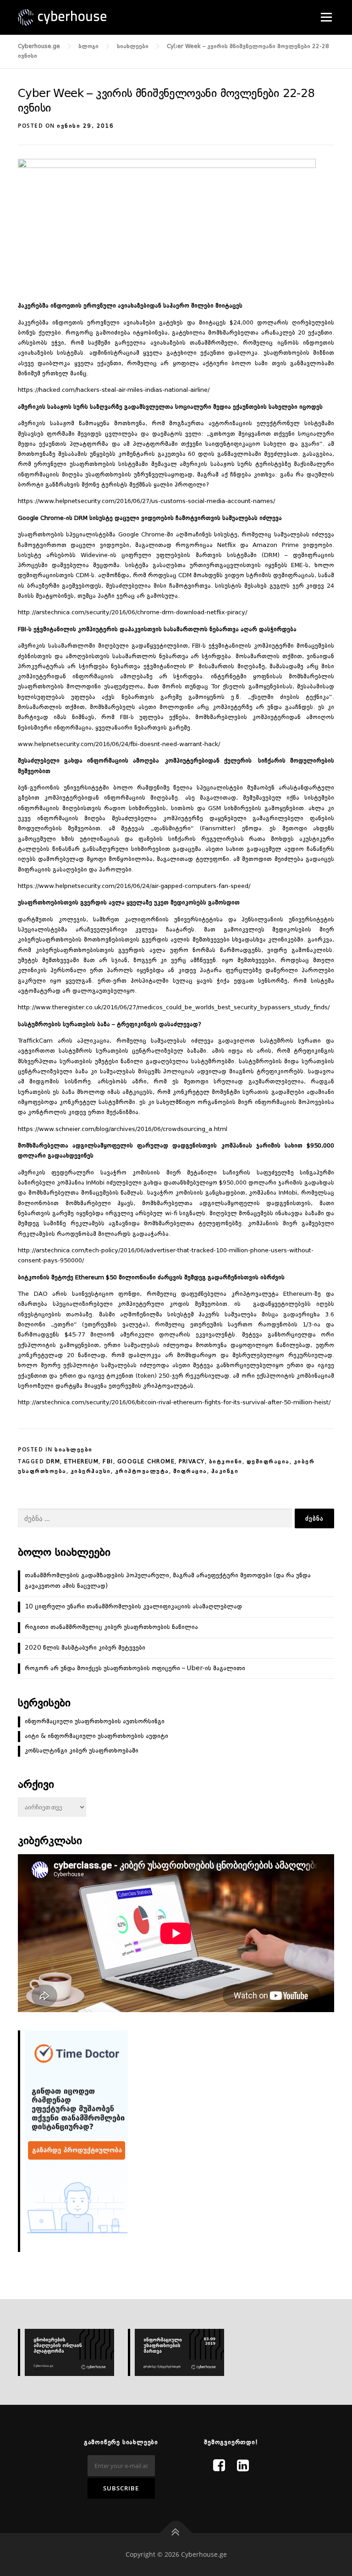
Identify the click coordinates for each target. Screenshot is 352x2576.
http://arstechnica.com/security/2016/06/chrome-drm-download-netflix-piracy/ (132, 613)
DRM (53, 1462)
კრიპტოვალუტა (142, 1472)
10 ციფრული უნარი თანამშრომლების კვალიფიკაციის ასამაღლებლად (133, 1607)
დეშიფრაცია (268, 1462)
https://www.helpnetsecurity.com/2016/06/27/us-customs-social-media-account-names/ (146, 501)
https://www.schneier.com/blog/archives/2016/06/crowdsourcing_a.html (123, 1129)
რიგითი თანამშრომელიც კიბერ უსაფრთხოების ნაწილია (111, 1627)
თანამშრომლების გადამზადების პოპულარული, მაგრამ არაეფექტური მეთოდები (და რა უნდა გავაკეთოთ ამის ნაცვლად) (168, 1581)
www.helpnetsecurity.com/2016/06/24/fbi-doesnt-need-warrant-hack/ (119, 744)
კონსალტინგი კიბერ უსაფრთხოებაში (82, 1751)
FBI (108, 1462)
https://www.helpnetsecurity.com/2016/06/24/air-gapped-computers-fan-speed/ (134, 886)
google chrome (146, 1462)
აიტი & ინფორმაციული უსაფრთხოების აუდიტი (96, 1736)
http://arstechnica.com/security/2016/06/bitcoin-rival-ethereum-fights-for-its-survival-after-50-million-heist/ (174, 1403)
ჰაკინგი (225, 1472)
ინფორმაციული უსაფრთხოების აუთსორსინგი (95, 1721)
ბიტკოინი (226, 1462)
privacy (192, 1462)
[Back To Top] (176, 2533)
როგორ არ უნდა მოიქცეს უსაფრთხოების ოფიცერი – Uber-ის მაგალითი (135, 1668)
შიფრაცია (190, 1472)
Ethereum (81, 1462)
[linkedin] (243, 2467)
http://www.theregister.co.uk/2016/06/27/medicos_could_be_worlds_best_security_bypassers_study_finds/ (174, 1008)
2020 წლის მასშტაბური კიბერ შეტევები (85, 1648)
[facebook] (219, 2467)
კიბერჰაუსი (91, 1472)
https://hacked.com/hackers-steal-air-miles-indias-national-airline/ (114, 390)
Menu (326, 17)
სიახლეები (74, 1450)
